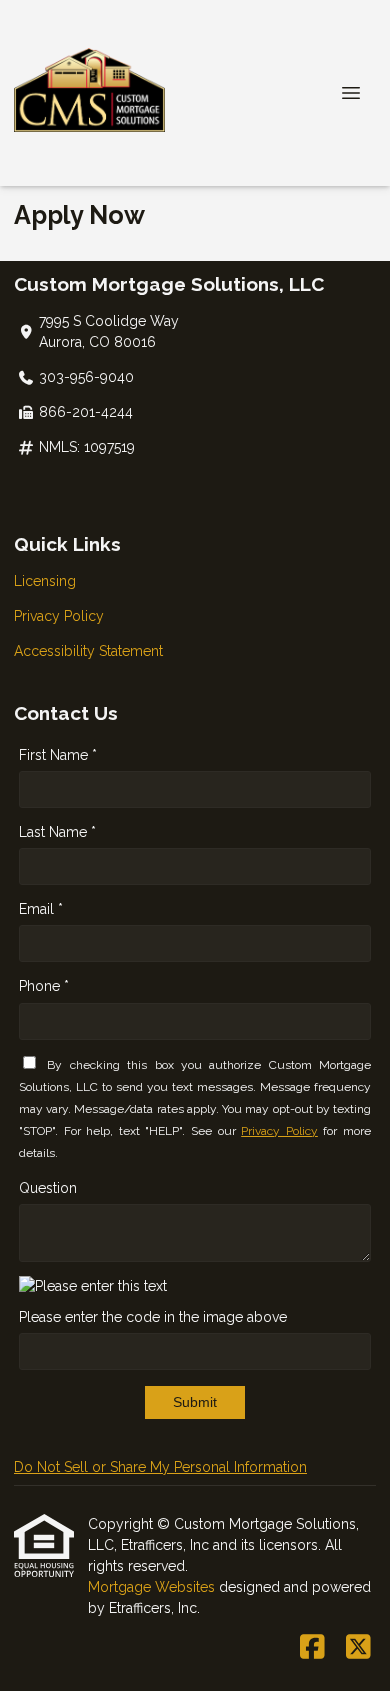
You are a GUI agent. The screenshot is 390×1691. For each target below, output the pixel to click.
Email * (41, 909)
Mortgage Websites (153, 1587)
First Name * (58, 755)
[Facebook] (312, 1648)
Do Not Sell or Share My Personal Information (160, 1467)
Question (48, 1188)
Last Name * (57, 832)
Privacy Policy (59, 616)
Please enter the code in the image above (153, 1317)
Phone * (44, 986)
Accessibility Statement (88, 651)
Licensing (45, 581)
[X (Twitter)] (358, 1648)
